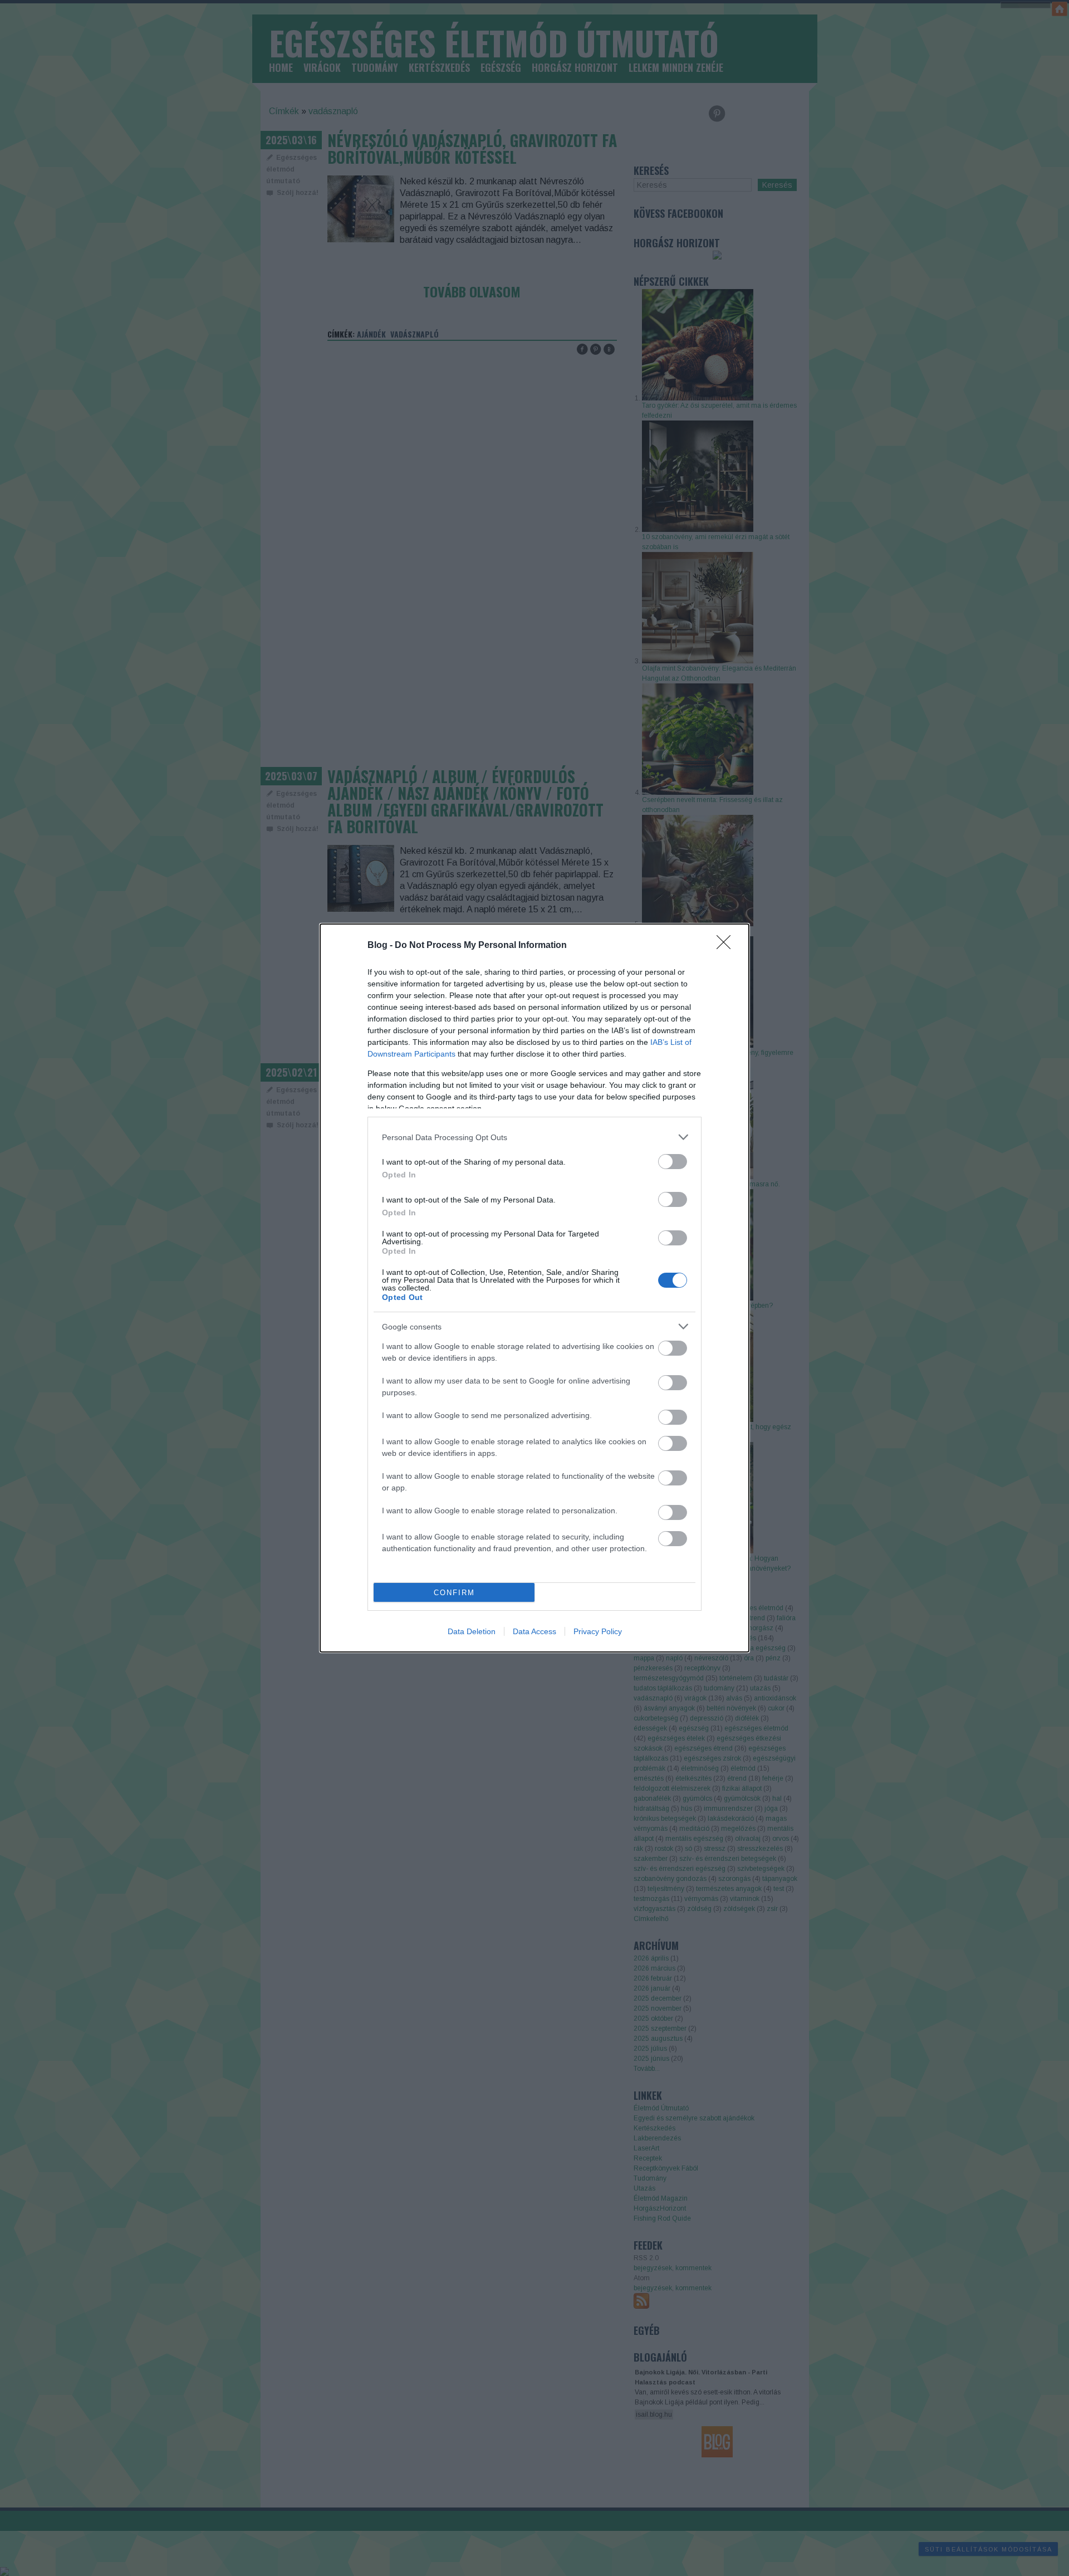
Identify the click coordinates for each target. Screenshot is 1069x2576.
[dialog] (534, 1288)
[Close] (727, 946)
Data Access (534, 1631)
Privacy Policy (598, 1631)
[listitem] (534, 1137)
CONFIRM (454, 1593)
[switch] (673, 1162)
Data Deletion (472, 1631)
